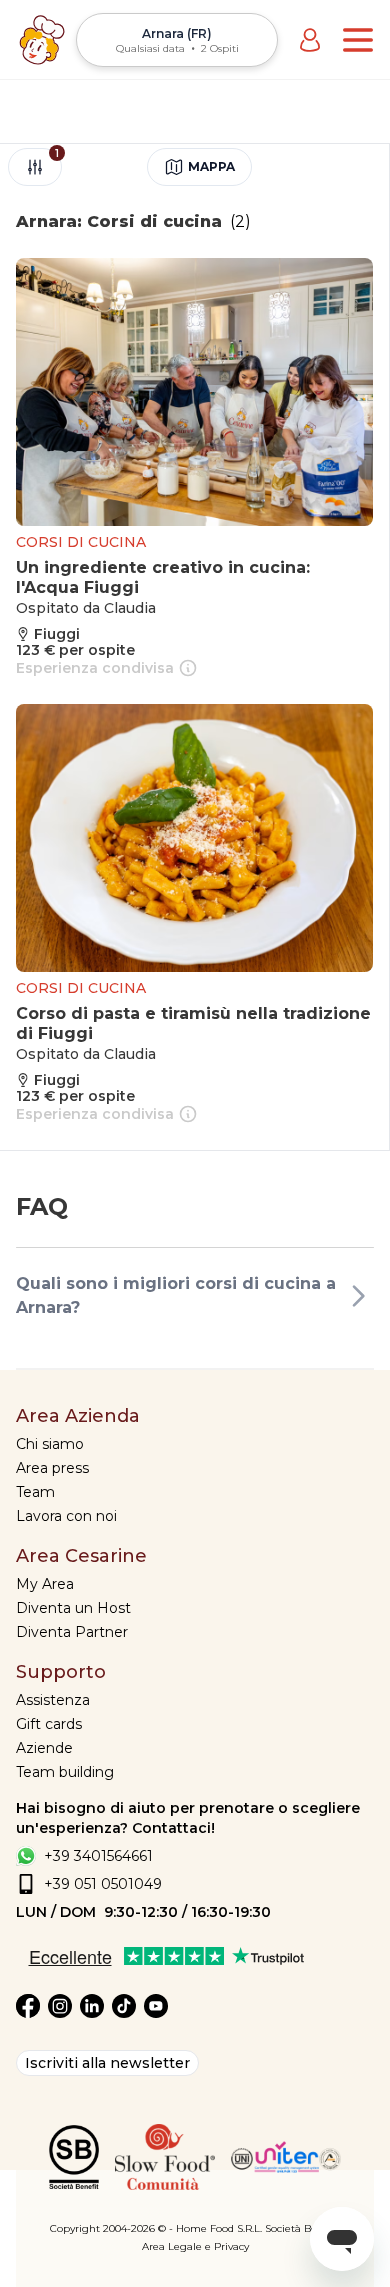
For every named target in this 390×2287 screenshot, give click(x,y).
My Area (45, 1584)
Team (35, 1492)
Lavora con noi (66, 1516)
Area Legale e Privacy (195, 2246)
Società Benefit (302, 2228)
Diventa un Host (73, 1608)
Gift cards (49, 1724)
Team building (65, 1772)
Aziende (44, 1748)
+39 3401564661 (98, 1856)
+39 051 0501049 (103, 1884)
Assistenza (53, 1700)
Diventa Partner (72, 1632)
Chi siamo (50, 1444)
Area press (52, 1468)
